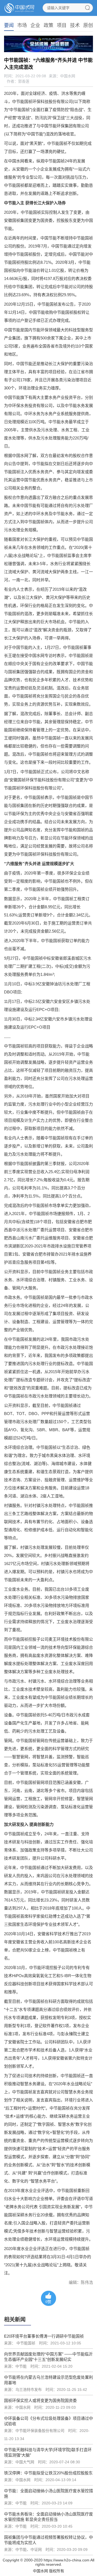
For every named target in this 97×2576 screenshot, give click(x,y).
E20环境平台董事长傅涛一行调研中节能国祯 (44, 2336)
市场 (22, 25)
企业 (35, 25)
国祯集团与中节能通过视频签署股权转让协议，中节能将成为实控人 (48, 2540)
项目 (62, 25)
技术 (75, 25)
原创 (88, 25)
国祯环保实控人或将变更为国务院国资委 (40, 2400)
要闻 (9, 25)
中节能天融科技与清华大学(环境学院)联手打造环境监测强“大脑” (48, 2452)
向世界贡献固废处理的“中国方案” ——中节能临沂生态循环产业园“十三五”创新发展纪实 (48, 2357)
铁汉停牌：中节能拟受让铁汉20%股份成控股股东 (48, 2473)
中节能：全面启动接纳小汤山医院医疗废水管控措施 (48, 2493)
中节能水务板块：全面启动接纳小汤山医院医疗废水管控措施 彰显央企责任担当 (48, 2517)
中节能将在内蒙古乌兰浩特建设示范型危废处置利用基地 (48, 2380)
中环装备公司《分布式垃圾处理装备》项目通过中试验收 (48, 2421)
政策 (48, 25)
